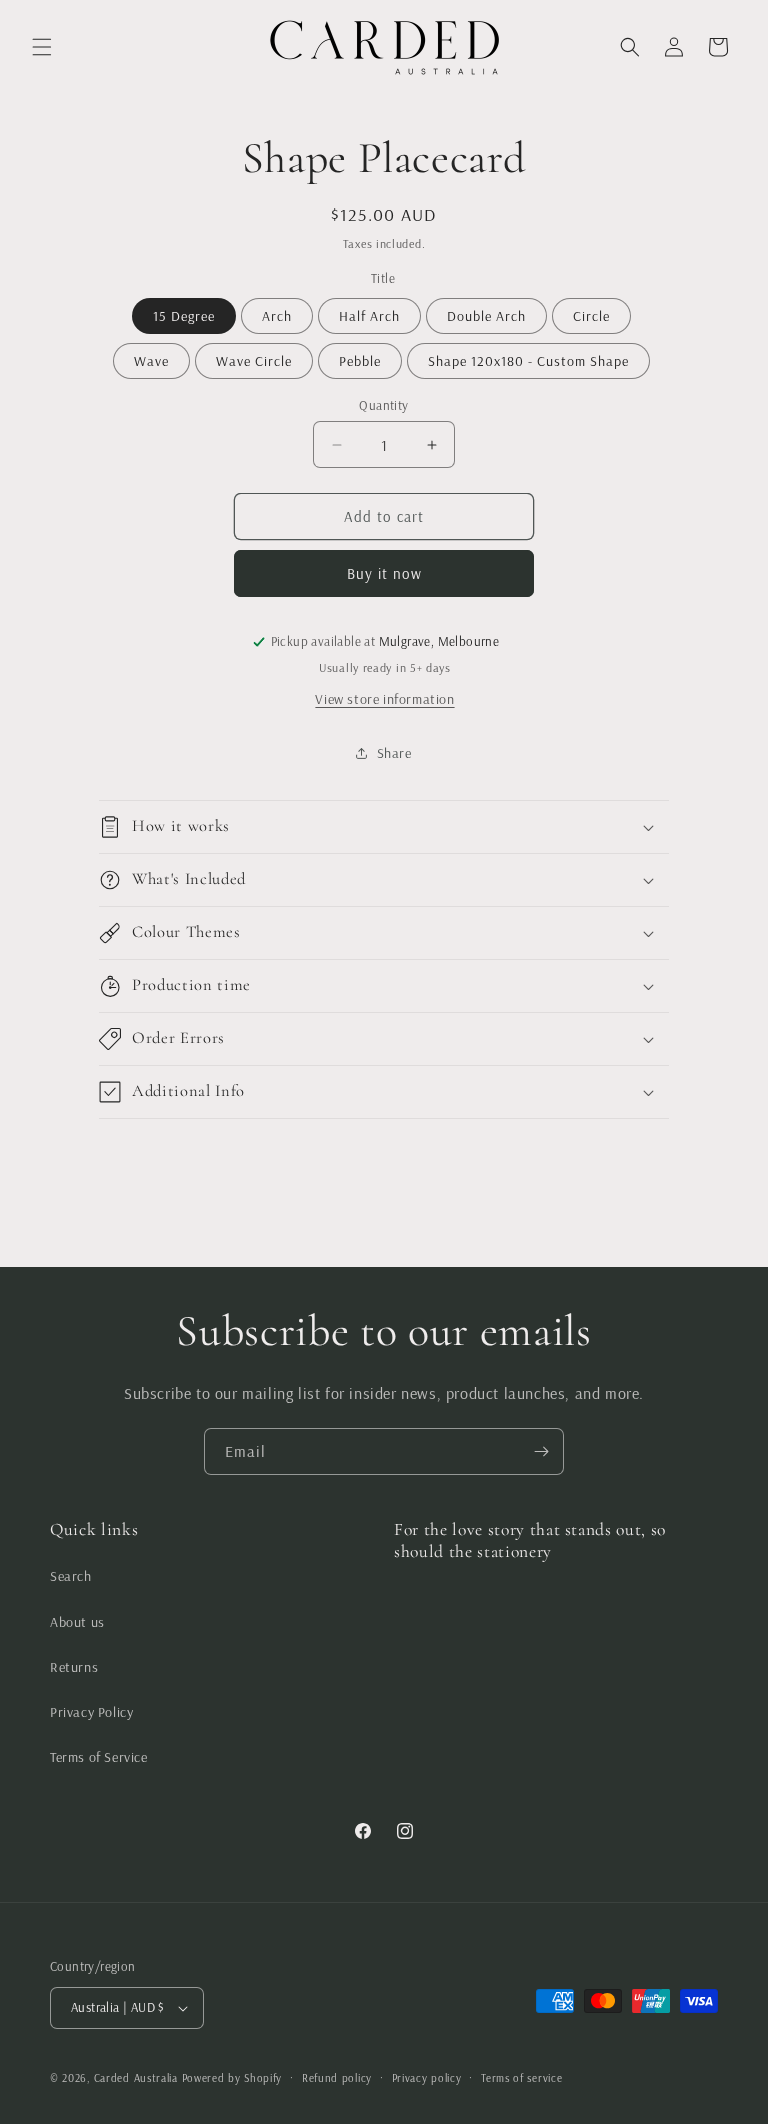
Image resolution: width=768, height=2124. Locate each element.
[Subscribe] (541, 1451)
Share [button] (394, 753)
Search (71, 1576)
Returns (74, 1667)
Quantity (383, 405)
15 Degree (184, 316)
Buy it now (384, 573)
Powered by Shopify (232, 2078)
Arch (277, 316)
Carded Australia (136, 2078)
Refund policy (337, 2078)
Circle (591, 316)
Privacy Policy (91, 1712)
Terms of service (521, 2078)
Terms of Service (99, 1757)
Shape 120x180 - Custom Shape (528, 361)
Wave (151, 361)
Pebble (360, 361)
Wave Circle (254, 361)
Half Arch (369, 316)
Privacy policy (427, 2078)
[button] (42, 47)
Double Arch (486, 316)
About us (77, 1622)
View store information (384, 699)
